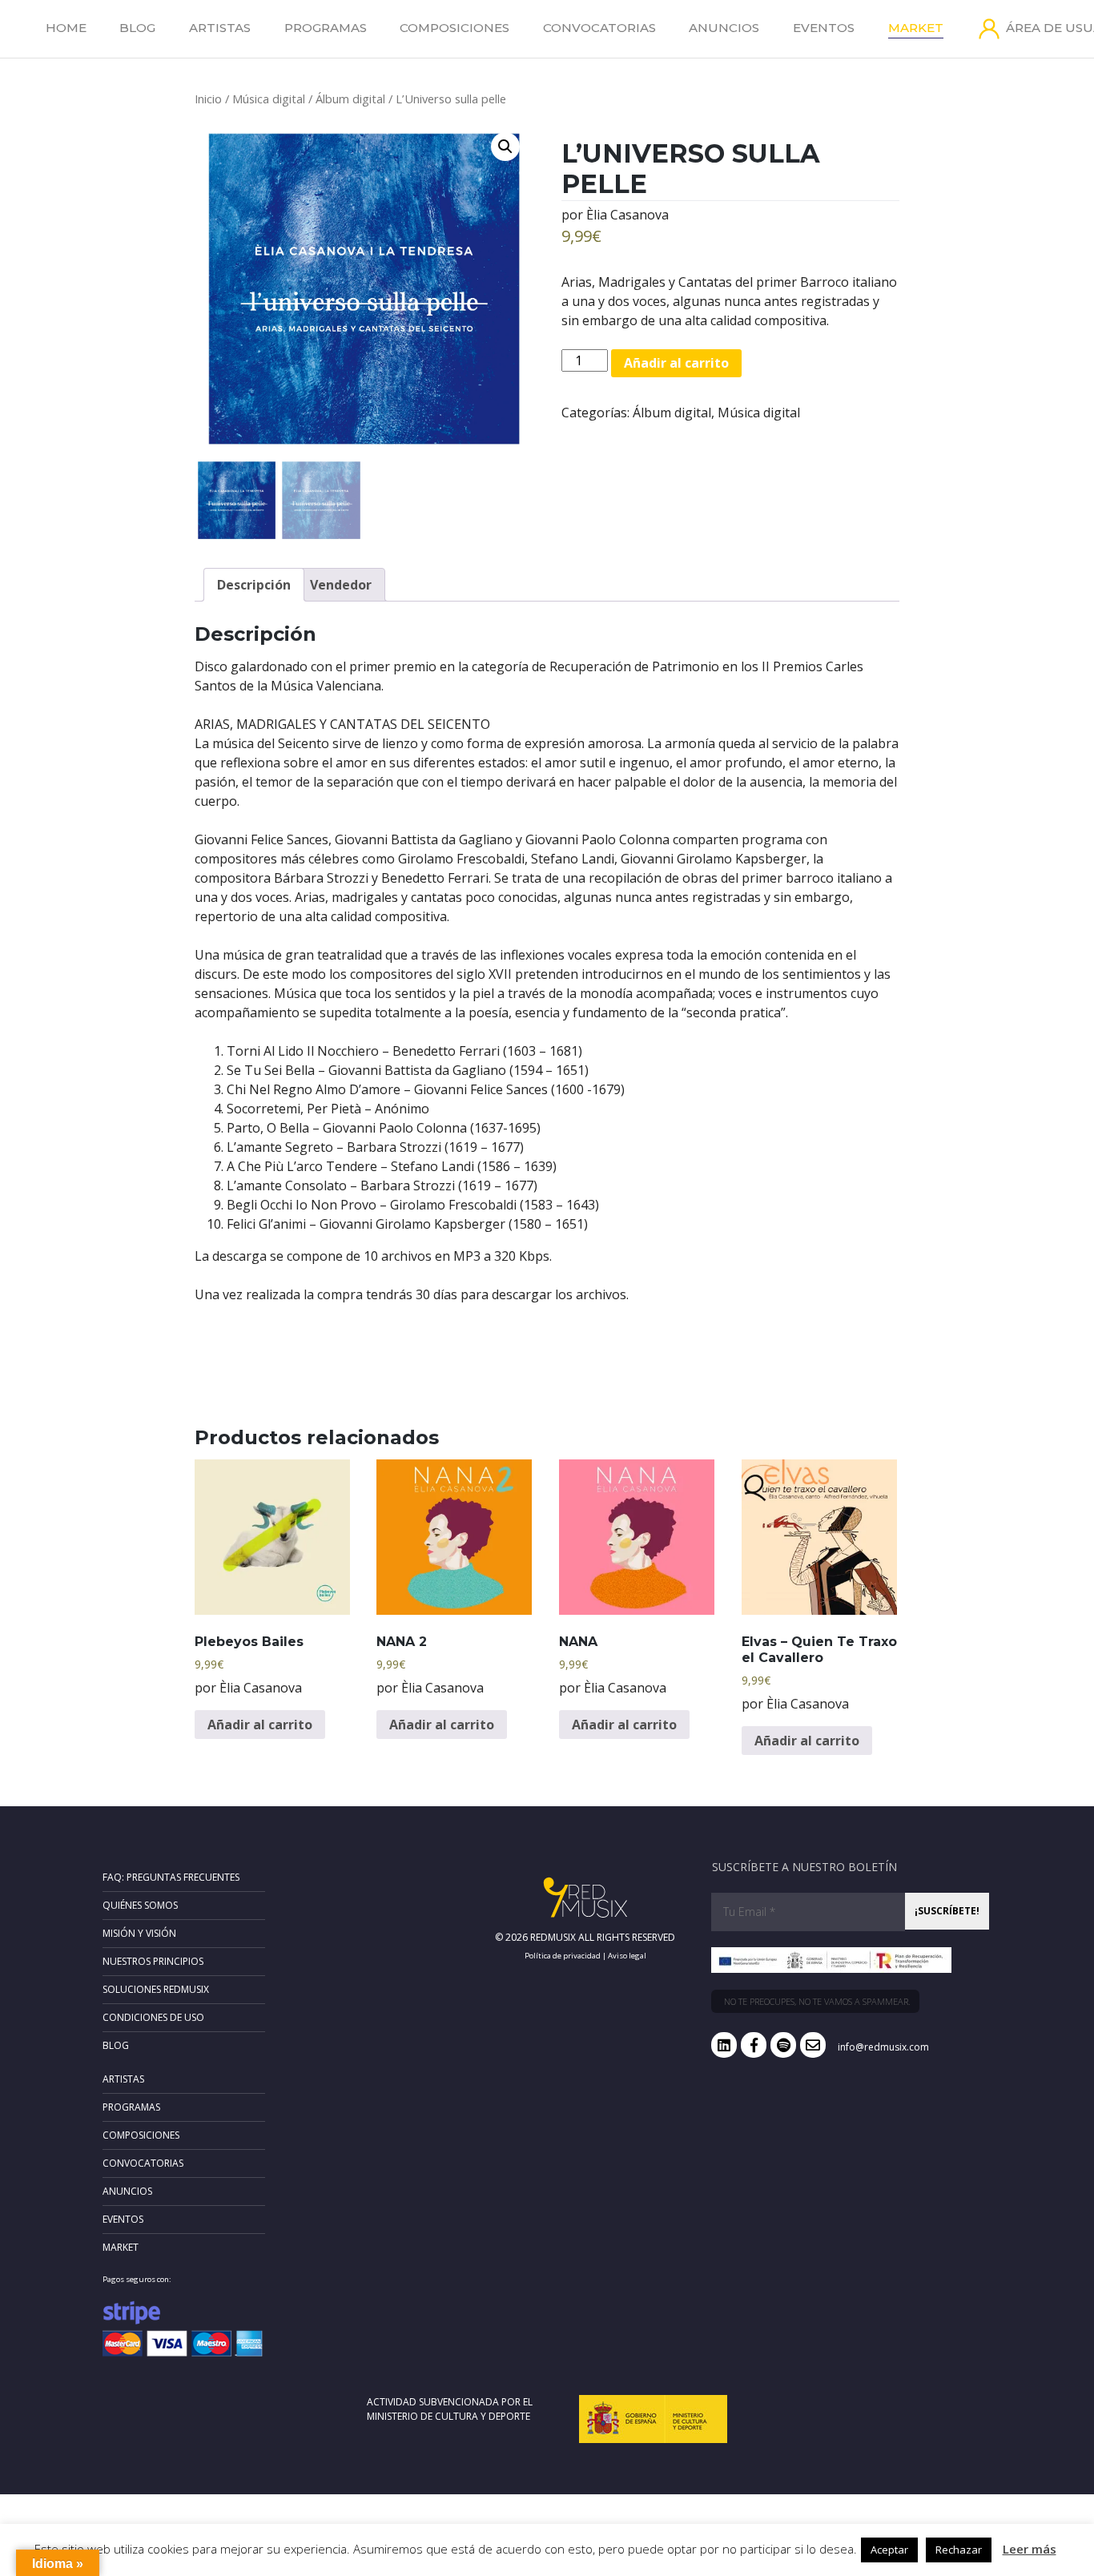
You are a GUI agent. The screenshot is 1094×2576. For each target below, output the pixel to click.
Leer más (1030, 2549)
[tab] (254, 585)
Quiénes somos (140, 1905)
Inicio (208, 99)
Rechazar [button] (959, 2550)
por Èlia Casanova (615, 215)
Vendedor (341, 585)
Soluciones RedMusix (156, 1989)
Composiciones (454, 28)
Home (66, 28)
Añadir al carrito (676, 363)
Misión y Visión (139, 1933)
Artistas (220, 28)
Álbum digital (350, 99)
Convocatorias (599, 28)
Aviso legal (627, 1956)
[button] (505, 147)
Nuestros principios (153, 1961)
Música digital (269, 99)
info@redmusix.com (883, 2047)
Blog (137, 28)
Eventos (824, 28)
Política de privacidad (563, 1956)
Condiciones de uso (153, 2017)
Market (916, 28)
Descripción (254, 585)
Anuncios (724, 28)
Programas (326, 28)
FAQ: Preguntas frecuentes (171, 1877)
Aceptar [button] (889, 2550)
